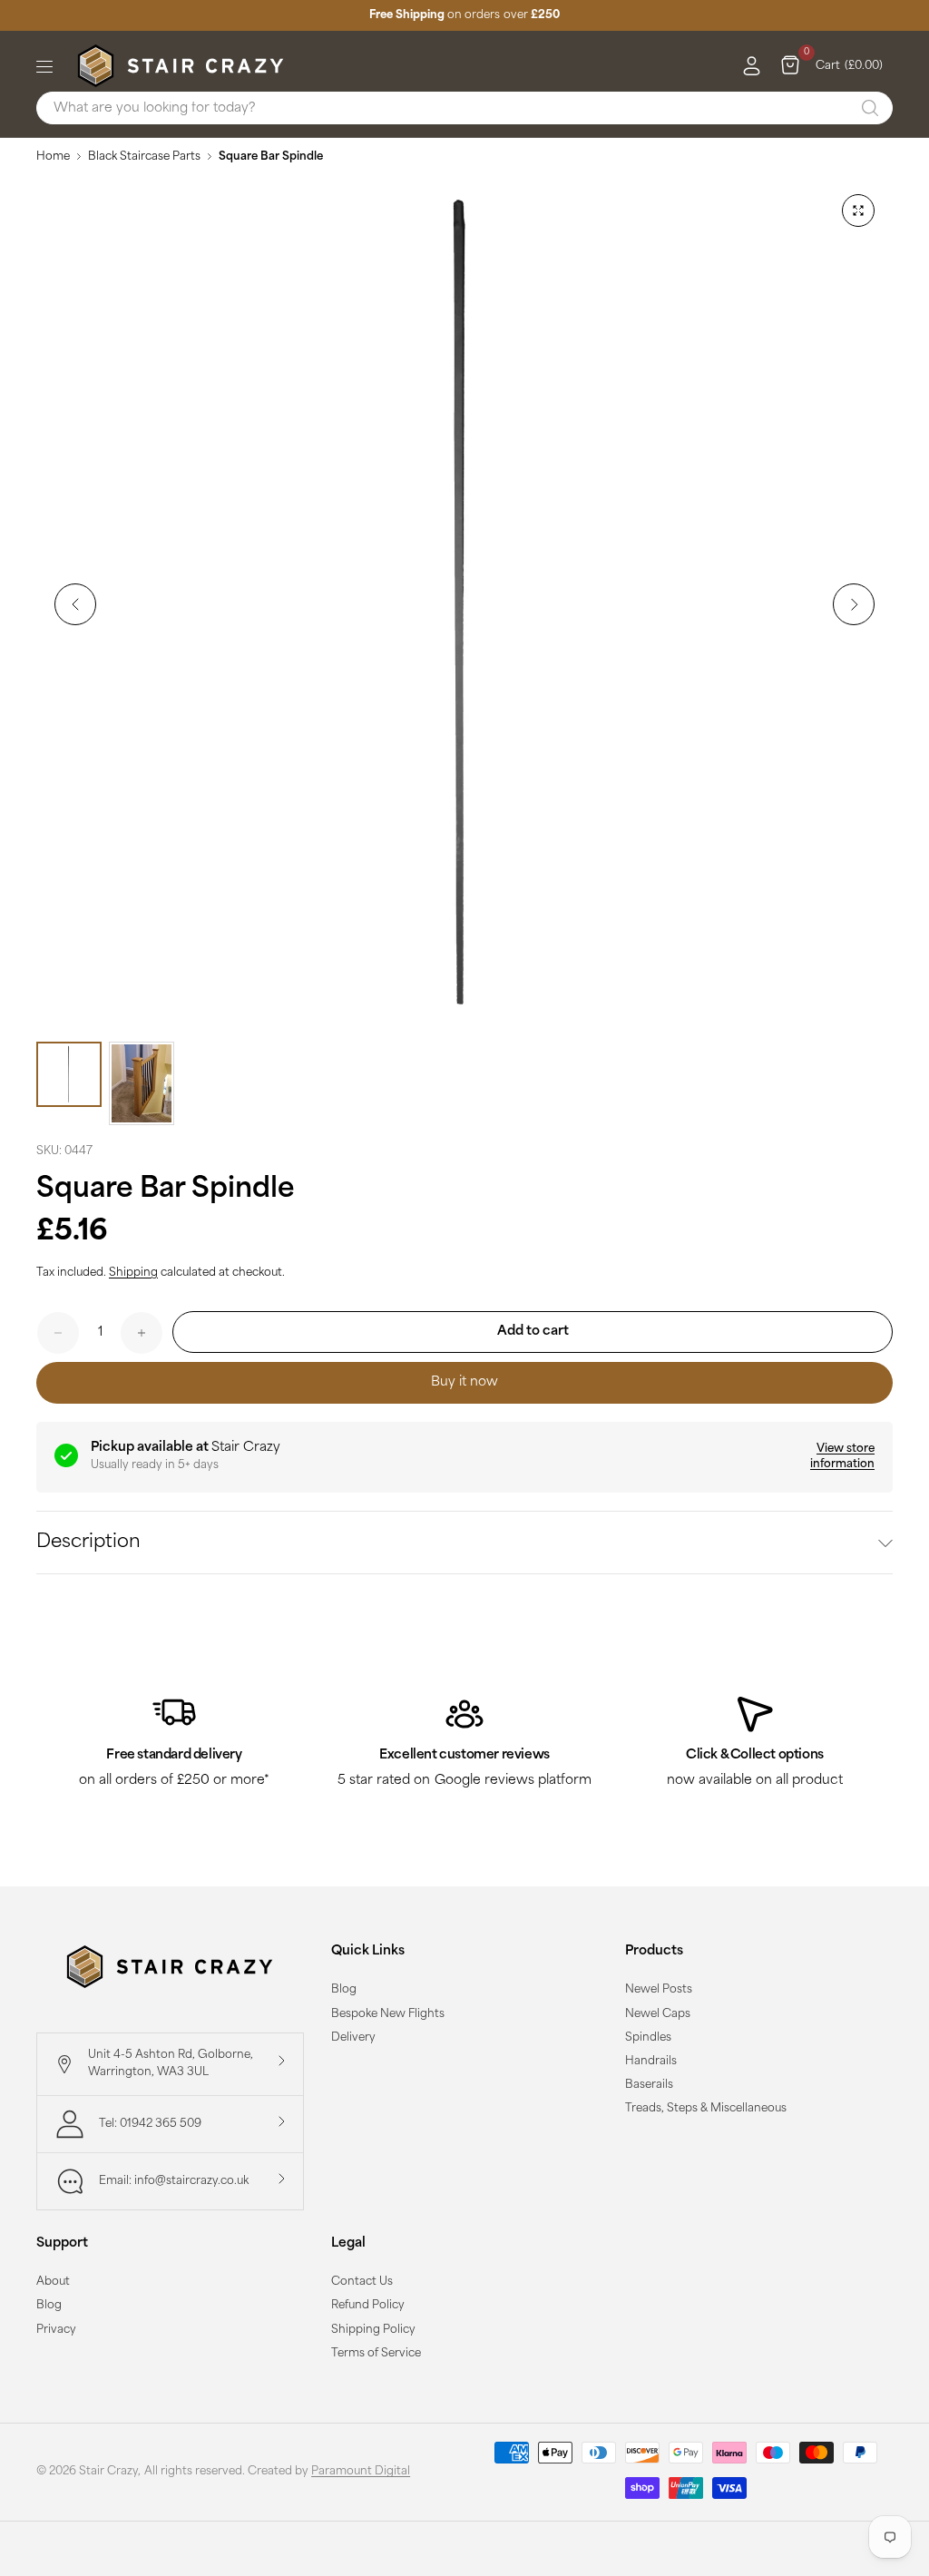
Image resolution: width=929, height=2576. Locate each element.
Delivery (353, 2038)
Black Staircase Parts (144, 157)
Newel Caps (658, 2014)
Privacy (56, 2330)
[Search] (870, 108)
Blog (344, 1990)
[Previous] (75, 604)
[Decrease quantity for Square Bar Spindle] (58, 1333)
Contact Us (362, 2282)
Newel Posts (659, 1990)
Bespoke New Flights (388, 2014)
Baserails (649, 2085)
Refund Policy (368, 2306)
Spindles (648, 2038)
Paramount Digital (361, 2472)
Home (53, 157)
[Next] (854, 604)
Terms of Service (376, 2354)
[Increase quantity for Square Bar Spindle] (142, 1333)
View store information (842, 1457)
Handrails (651, 2062)
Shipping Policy (373, 2330)
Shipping (133, 1273)
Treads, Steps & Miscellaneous (706, 2109)
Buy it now (464, 1382)
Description (88, 1543)
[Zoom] (858, 211)
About (53, 2282)
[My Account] (747, 66)
